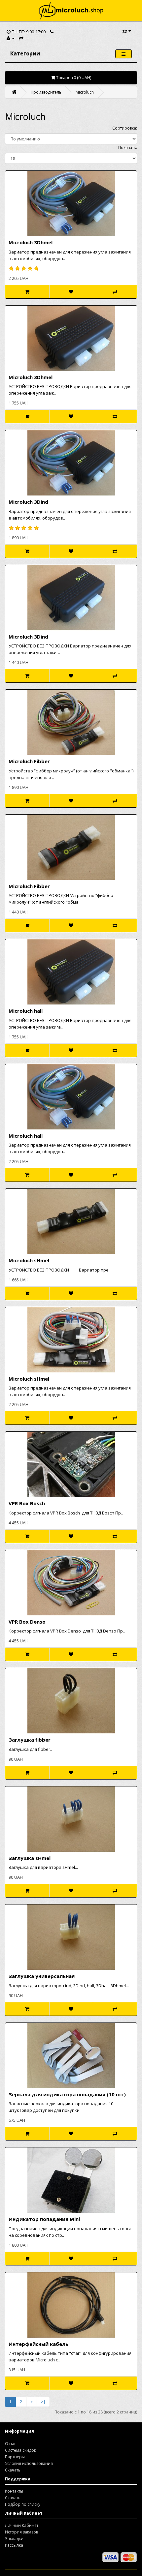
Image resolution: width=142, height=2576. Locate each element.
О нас (11, 2444)
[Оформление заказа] (21, 38)
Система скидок (20, 2450)
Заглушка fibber (30, 1740)
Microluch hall (26, 1011)
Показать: (128, 148)
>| (43, 2402)
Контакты (14, 2491)
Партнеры (15, 2457)
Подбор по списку (23, 2504)
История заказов (21, 2532)
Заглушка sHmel (30, 1858)
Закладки (14, 2539)
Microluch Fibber (29, 761)
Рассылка (14, 2545)
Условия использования (29, 2463)
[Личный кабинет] (11, 38)
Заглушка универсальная (42, 1976)
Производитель (46, 92)
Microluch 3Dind (28, 502)
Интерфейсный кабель (38, 2344)
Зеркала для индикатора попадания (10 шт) (67, 2094)
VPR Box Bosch (27, 1503)
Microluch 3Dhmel (31, 242)
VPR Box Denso (27, 1622)
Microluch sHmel (29, 1260)
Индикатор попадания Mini (44, 2219)
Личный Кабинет (22, 2525)
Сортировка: (125, 128)
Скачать (13, 2470)
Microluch (85, 92)
